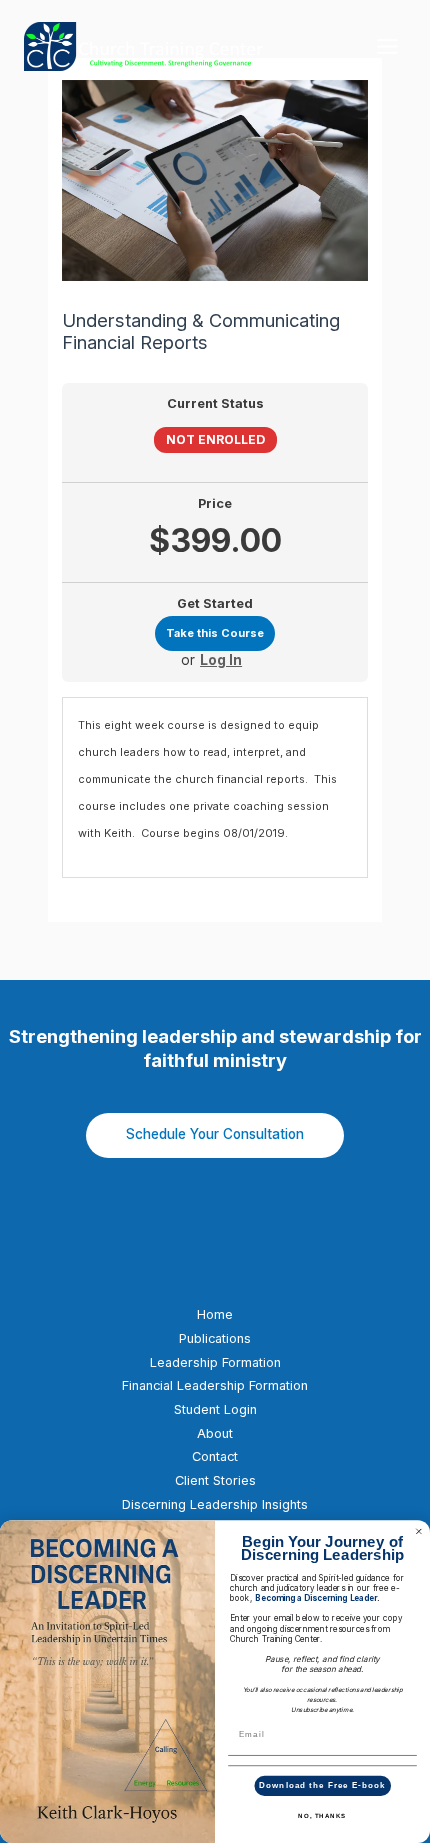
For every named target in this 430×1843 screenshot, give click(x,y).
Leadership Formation (215, 1362)
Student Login (215, 1409)
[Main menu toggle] (387, 46)
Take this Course (215, 633)
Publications (215, 1338)
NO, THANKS (322, 1816)
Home (215, 1314)
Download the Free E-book (322, 1785)
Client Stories (215, 1480)
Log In (221, 661)
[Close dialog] (419, 1531)
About (215, 1433)
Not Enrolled (215, 439)
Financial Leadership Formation (215, 1385)
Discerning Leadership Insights (215, 1504)
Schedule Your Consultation (215, 1134)
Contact (215, 1456)
